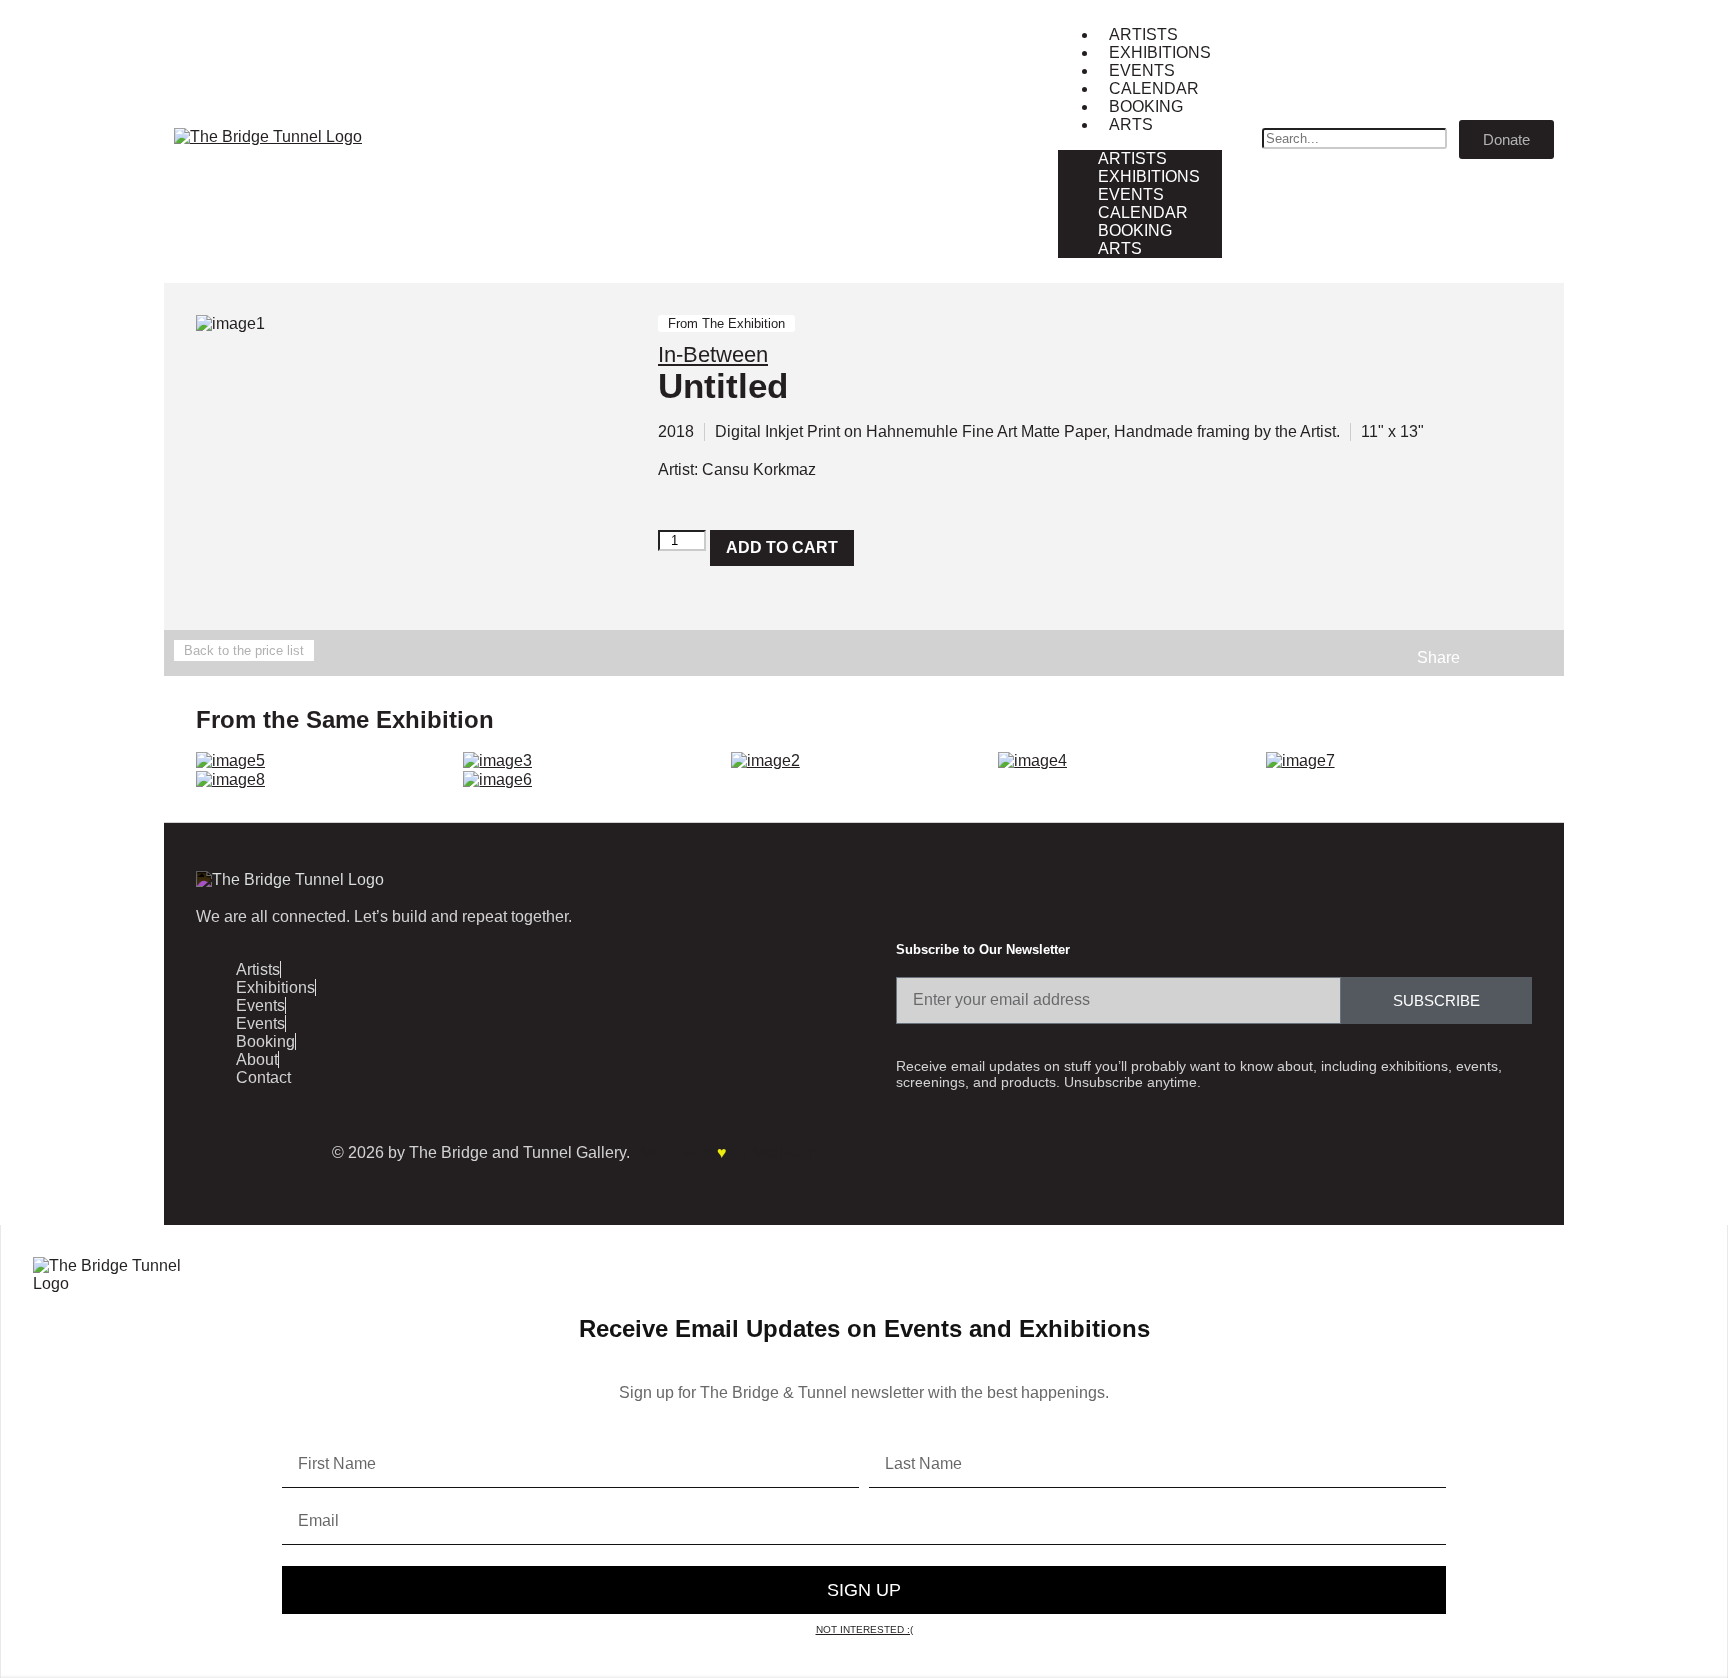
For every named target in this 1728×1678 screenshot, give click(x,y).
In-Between (713, 354)
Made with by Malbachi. (730, 1152)
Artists (1143, 34)
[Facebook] (221, 1148)
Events (1142, 70)
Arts (1131, 124)
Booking (1146, 106)
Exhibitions (1160, 52)
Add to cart (782, 547)
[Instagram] (287, 1148)
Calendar (1154, 88)
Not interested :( (864, 1629)
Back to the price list (244, 650)
